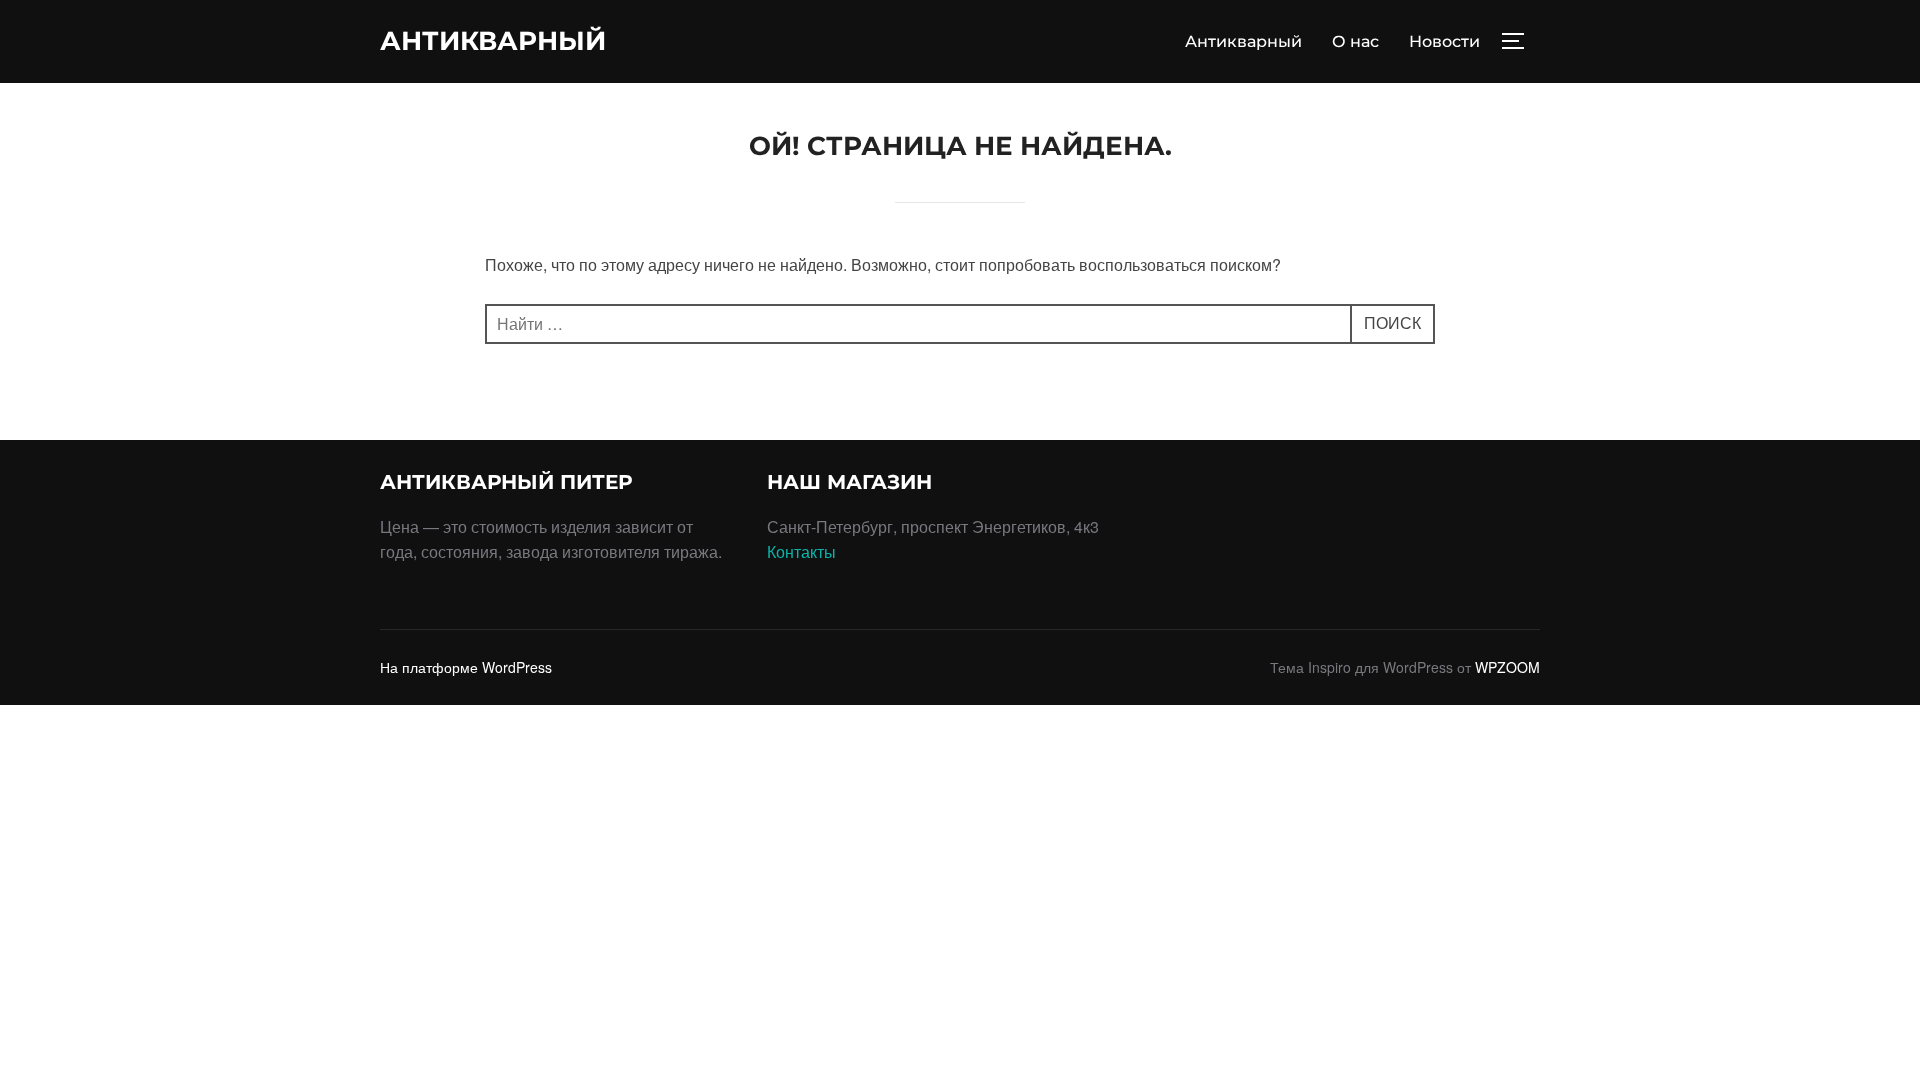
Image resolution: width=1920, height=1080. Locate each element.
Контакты (801, 551)
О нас (1355, 41)
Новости (1444, 41)
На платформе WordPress (466, 667)
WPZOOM (1507, 667)
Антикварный (493, 41)
